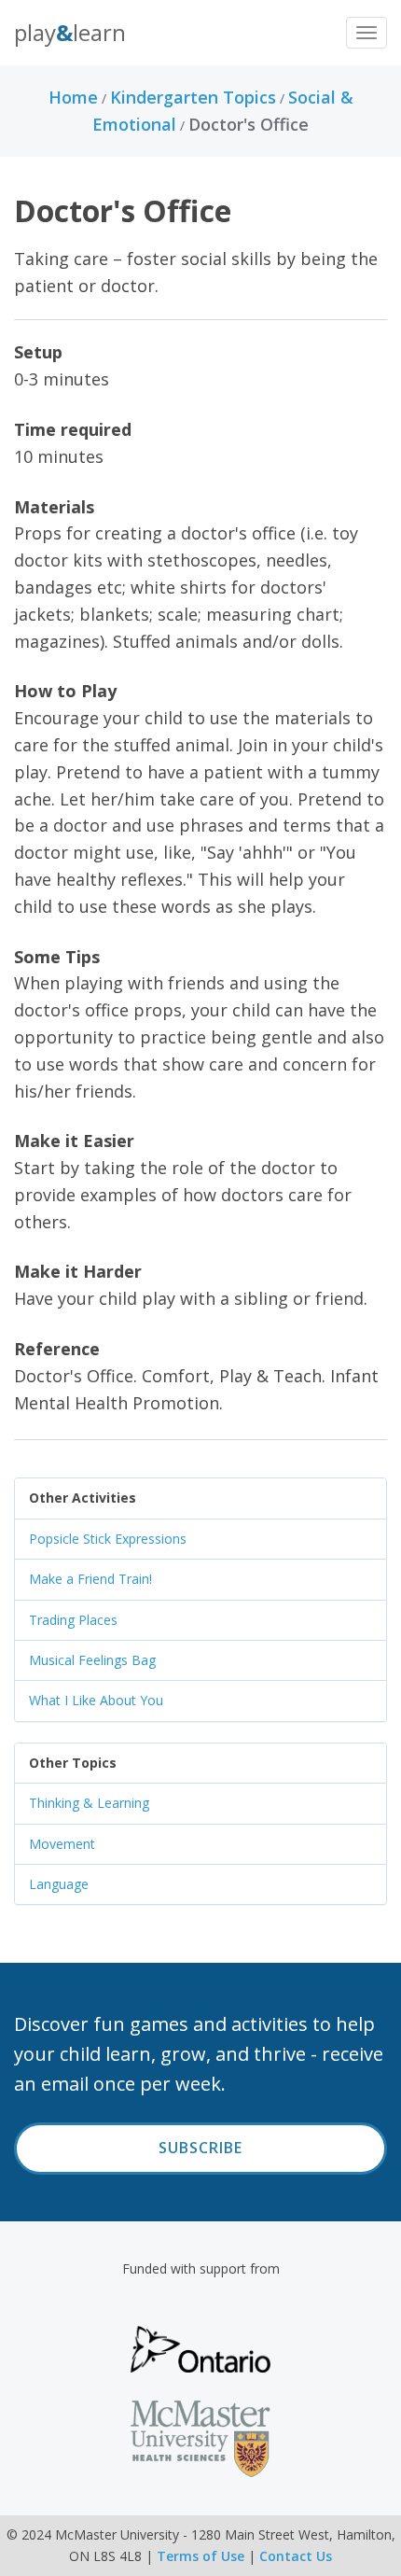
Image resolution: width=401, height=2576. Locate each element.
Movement (62, 1844)
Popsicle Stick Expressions (108, 1539)
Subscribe (200, 2148)
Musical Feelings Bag (92, 1660)
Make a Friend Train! (90, 1579)
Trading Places (73, 1620)
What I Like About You (96, 1700)
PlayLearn (70, 32)
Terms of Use (200, 2556)
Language (59, 1884)
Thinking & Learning (89, 1803)
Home (73, 97)
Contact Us (296, 2556)
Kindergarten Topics (193, 97)
